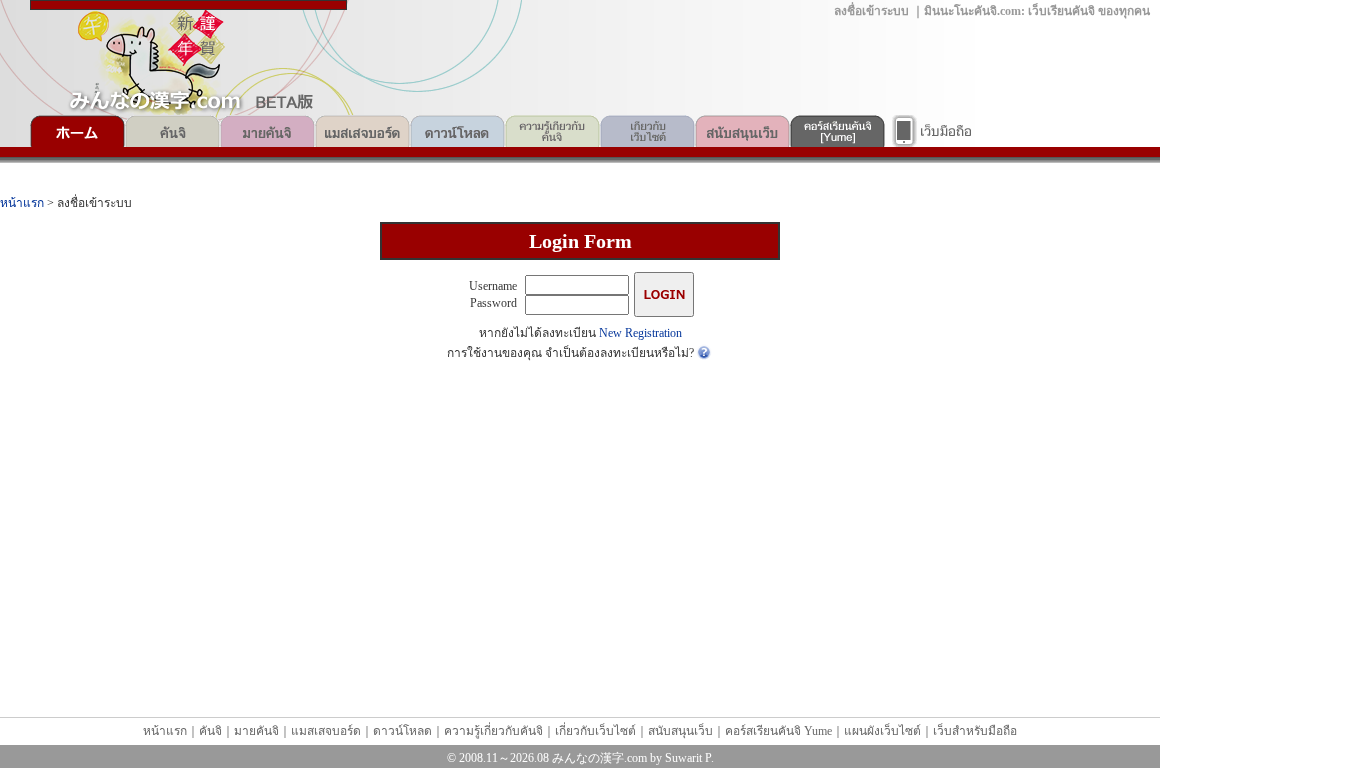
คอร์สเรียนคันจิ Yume (837, 131)
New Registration (640, 333)
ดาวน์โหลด (457, 131)
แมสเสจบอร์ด (362, 131)
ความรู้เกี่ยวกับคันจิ (552, 131)
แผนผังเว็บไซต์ (882, 731)
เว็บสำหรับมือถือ (932, 131)
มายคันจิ (267, 131)
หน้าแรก (77, 131)
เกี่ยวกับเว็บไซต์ (647, 131)
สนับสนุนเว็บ (742, 131)
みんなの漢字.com (599, 758)
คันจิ (172, 131)
